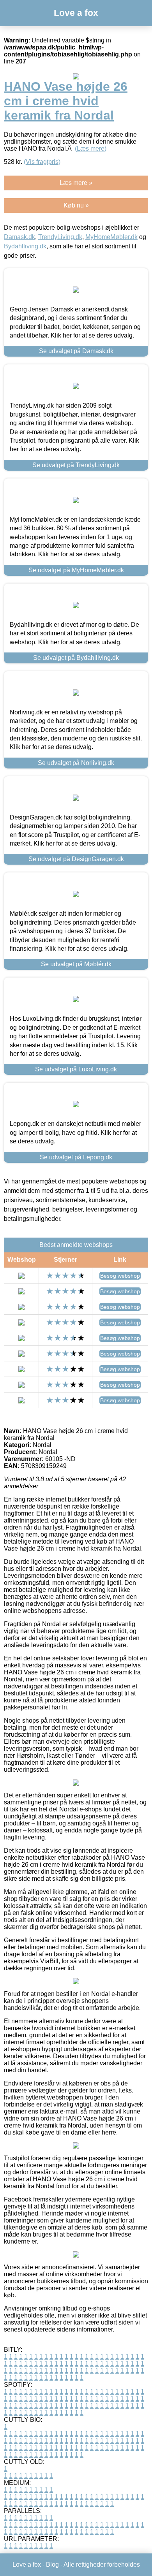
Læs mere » (76, 183)
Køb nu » (76, 205)
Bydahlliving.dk (25, 246)
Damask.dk (19, 237)
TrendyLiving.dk (60, 237)
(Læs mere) (91, 149)
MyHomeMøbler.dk (111, 237)
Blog (52, 2565)
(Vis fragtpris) (42, 162)
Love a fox (76, 13)
